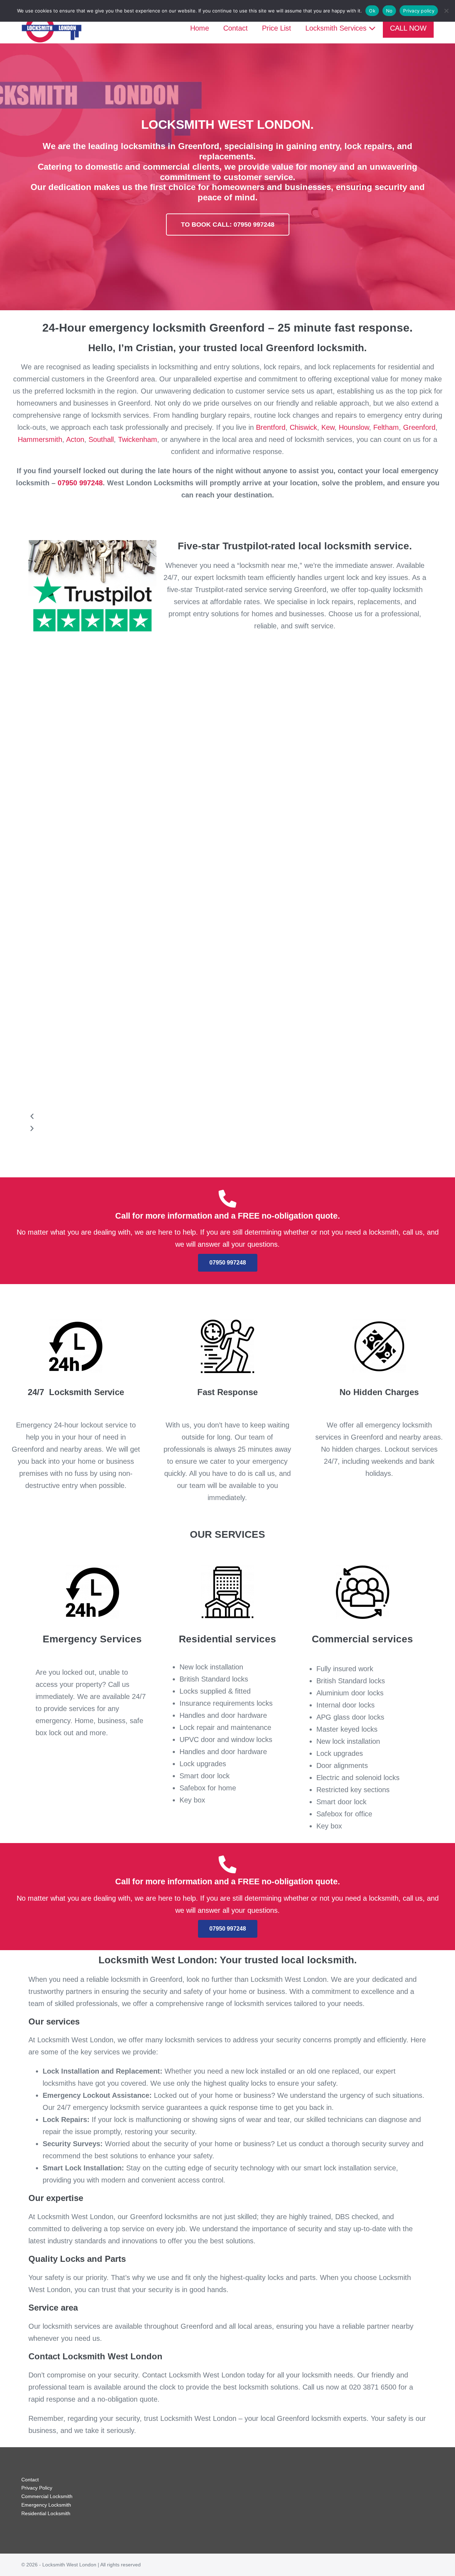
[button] (220, 1117)
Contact (235, 28)
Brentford (271, 427)
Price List (277, 28)
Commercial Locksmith (47, 2496)
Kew (328, 427)
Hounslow (354, 427)
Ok (372, 11)
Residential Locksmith (46, 2513)
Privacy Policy (37, 2488)
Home (200, 28)
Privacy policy (419, 11)
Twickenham (138, 439)
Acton (75, 439)
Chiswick (303, 427)
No (389, 11)
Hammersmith (40, 439)
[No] (446, 11)
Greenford (419, 427)
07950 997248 (80, 483)
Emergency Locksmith (46, 2505)
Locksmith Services (337, 28)
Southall (101, 439)
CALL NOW (408, 28)
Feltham (386, 427)
